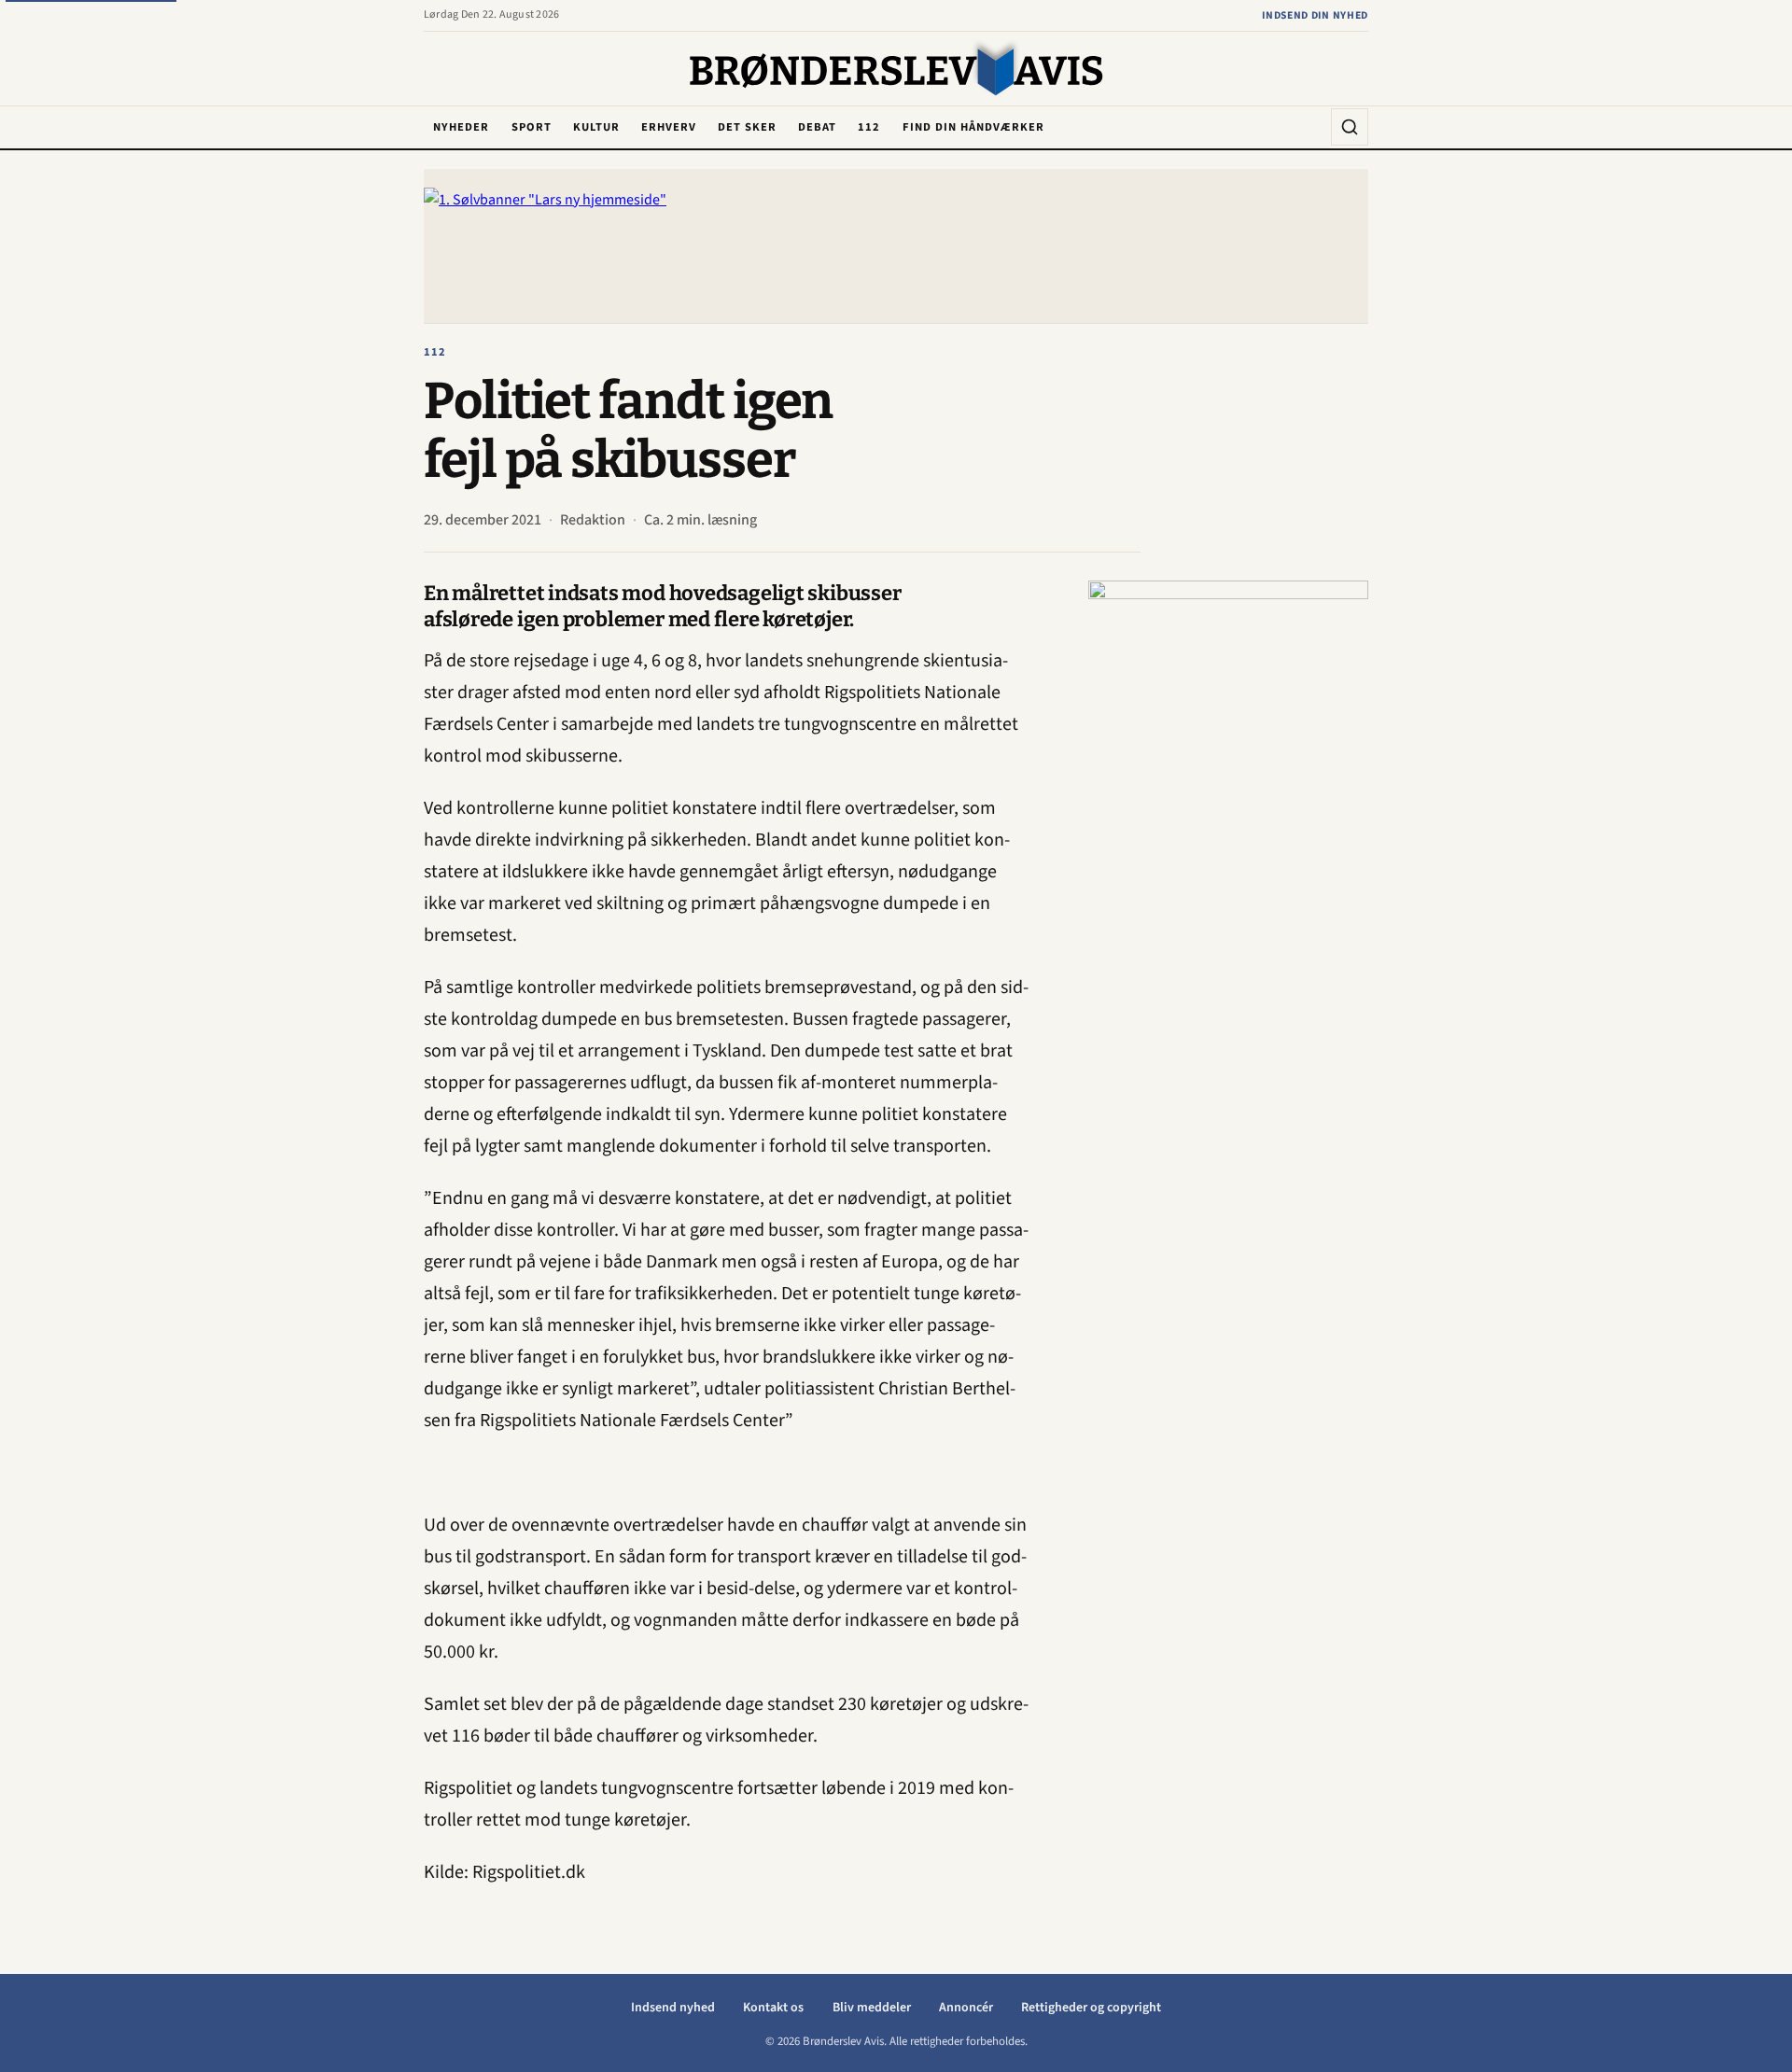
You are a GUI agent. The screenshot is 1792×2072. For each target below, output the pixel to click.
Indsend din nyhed (1315, 15)
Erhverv (669, 127)
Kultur (596, 127)
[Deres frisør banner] (1228, 861)
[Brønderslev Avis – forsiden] (896, 70)
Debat (817, 127)
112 (869, 127)
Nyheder (461, 127)
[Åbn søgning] (1350, 127)
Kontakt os (773, 2008)
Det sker (747, 127)
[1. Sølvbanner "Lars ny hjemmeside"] (896, 246)
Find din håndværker (973, 127)
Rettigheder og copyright (1091, 2008)
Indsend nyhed (673, 2008)
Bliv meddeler (872, 2008)
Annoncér (966, 2008)
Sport (532, 127)
